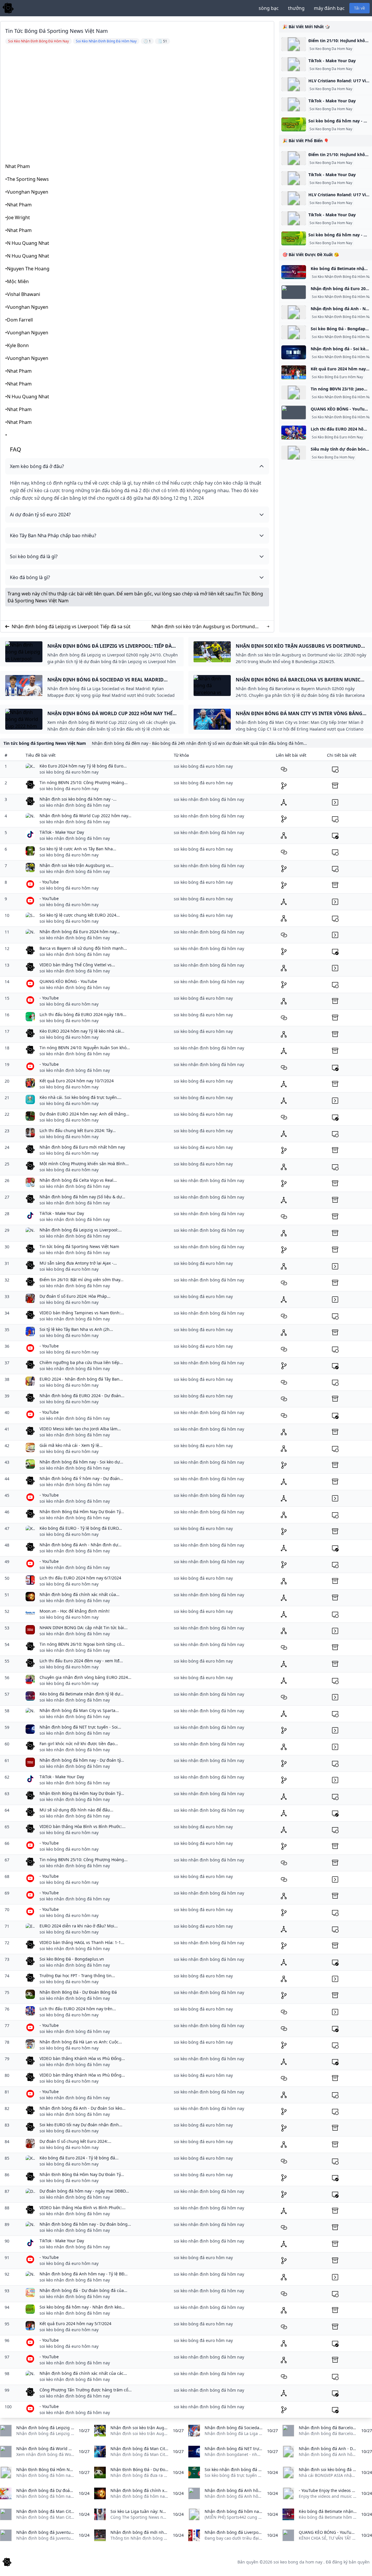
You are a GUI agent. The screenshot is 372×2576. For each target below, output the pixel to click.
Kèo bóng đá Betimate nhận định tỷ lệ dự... (82, 1694)
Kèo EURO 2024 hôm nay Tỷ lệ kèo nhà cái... (82, 1031)
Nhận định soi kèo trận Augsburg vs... (77, 865)
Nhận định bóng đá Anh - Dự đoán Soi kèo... (83, 2108)
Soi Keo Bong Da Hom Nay (331, 49)
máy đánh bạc (329, 8)
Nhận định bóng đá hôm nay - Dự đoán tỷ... (82, 1760)
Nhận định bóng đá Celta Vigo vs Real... (78, 1180)
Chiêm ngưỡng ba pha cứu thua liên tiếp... (81, 1362)
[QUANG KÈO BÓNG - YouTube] (294, 413)
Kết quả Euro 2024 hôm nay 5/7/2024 (75, 2324)
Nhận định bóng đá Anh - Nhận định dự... (81, 1545)
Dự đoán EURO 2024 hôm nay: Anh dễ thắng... (84, 1114)
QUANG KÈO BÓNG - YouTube (68, 981)
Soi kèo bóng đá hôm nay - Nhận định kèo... (82, 2307)
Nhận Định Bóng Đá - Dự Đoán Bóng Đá (78, 1992)
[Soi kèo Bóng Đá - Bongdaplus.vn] (294, 332)
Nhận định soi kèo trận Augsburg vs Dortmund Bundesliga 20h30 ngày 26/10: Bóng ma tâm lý (203, 627)
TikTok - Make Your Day (332, 61)
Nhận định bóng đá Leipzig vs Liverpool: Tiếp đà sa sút (71, 626)
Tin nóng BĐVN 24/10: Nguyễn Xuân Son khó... (85, 1048)
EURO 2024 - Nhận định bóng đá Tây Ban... (81, 1379)
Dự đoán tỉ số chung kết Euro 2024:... (75, 2141)
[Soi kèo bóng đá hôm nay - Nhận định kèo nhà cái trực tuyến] (294, 124)
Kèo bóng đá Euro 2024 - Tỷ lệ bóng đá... (79, 2158)
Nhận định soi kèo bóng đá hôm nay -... (78, 799)
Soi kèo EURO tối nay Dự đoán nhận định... (81, 2125)
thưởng (296, 8)
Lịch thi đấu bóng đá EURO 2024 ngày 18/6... (83, 1014)
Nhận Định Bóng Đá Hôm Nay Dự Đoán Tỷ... (82, 1512)
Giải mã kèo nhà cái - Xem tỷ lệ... (71, 1445)
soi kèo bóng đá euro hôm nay (69, 772)
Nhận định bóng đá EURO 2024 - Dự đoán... (82, 1396)
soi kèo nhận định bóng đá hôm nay (75, 805)
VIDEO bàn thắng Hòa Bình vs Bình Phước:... (83, 1826)
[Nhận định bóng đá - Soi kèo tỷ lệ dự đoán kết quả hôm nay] (294, 352)
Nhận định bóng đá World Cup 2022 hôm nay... (85, 816)
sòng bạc (269, 8)
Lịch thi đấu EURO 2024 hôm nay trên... (78, 2009)
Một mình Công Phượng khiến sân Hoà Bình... (84, 1164)
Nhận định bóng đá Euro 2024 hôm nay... (80, 932)
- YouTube (49, 882)
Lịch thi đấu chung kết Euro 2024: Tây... (78, 1130)
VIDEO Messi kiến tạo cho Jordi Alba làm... (80, 1429)
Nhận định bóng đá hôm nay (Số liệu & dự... (82, 1197)
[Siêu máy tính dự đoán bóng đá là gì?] (294, 453)
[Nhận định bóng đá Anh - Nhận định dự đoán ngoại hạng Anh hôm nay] (294, 312)
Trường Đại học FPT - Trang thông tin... (77, 1976)
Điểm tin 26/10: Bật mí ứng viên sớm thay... (82, 1280)
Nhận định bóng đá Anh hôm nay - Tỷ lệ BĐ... (84, 2274)
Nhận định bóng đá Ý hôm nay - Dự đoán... (81, 1478)
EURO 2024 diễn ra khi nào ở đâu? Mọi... (79, 1926)
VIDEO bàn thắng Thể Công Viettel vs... (77, 965)
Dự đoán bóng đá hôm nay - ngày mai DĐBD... (84, 2191)
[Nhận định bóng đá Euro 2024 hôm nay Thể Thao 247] (294, 292)
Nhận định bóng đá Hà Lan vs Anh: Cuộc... (81, 2042)
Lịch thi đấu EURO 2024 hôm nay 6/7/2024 (80, 1578)
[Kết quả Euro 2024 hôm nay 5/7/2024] (294, 372)
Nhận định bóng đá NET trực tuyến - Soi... (80, 1727)
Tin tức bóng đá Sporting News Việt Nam (79, 1246)
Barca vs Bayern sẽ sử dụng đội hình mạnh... (83, 948)
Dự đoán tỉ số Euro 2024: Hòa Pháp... (75, 1296)
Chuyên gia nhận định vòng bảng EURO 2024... (85, 1677)
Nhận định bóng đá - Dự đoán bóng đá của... (83, 2290)
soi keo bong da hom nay (298, 2562)
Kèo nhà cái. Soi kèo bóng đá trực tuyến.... (81, 1097)
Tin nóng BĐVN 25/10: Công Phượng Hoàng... (84, 782)
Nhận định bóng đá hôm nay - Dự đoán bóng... (85, 2224)
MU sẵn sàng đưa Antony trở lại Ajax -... (78, 1263)
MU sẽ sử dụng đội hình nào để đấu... (76, 1810)
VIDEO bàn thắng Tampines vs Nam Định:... (82, 1313)
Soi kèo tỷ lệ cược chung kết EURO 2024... (80, 915)
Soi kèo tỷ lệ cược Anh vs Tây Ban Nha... (78, 849)
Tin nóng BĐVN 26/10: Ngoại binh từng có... (82, 1644)
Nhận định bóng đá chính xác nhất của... (79, 1594)
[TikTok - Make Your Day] (294, 64)
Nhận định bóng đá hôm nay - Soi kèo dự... (81, 1462)
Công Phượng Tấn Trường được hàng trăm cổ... (86, 2390)
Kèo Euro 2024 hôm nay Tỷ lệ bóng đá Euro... (83, 766)
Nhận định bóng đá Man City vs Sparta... (79, 1710)
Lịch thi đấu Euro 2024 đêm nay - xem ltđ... (81, 1661)
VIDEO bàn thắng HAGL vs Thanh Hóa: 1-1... (82, 1942)
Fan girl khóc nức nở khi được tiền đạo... (79, 1744)
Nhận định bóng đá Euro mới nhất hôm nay (82, 1147)
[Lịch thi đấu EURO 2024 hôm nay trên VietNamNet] (294, 433)
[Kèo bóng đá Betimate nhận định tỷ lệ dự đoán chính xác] (294, 272)
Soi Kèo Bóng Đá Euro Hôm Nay (337, 377)
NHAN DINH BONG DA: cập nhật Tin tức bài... (84, 1628)
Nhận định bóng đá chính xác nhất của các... (83, 2373)
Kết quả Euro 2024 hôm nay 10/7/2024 (77, 1081)
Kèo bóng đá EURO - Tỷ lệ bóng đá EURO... (81, 1528)
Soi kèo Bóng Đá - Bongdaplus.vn (72, 1959)
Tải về (360, 8)
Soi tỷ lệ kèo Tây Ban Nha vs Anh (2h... (76, 1329)
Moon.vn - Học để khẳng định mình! (75, 1611)
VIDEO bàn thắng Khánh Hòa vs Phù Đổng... (82, 2058)
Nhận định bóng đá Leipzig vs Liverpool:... (81, 1230)
